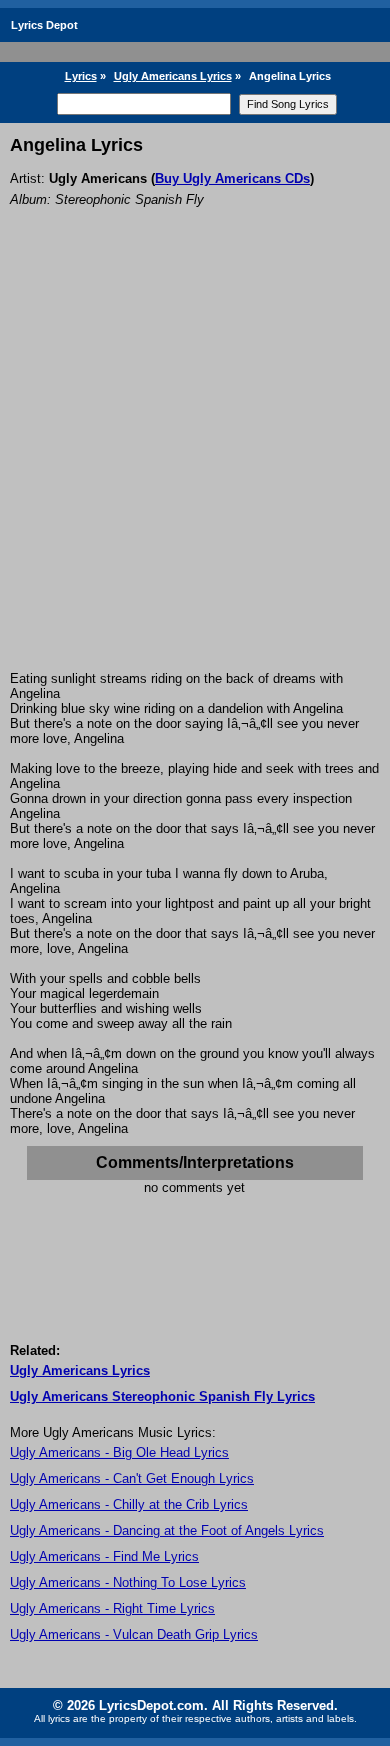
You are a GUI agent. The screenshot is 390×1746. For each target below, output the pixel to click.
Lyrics (81, 76)
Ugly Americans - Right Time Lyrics (112, 1608)
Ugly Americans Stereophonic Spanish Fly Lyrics (162, 1396)
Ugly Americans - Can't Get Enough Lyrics (132, 1478)
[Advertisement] (195, 466)
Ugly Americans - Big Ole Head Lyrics (119, 1452)
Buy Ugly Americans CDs (232, 178)
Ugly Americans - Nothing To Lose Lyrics (128, 1582)
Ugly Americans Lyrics (173, 76)
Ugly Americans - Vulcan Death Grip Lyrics (134, 1634)
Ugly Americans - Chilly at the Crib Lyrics (129, 1504)
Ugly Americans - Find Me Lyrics (104, 1556)
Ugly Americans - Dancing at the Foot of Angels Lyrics (167, 1530)
